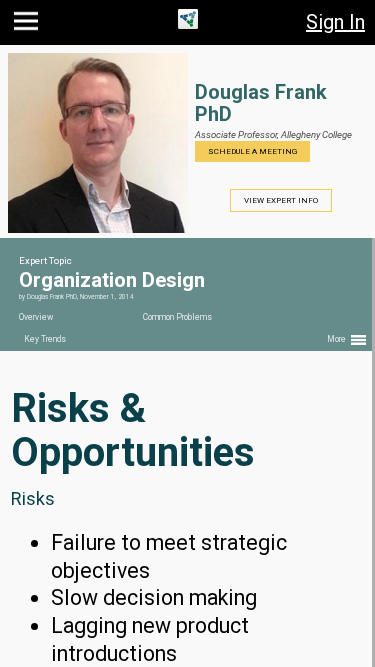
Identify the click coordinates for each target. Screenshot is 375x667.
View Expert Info (281, 200)
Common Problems (177, 317)
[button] (28, 25)
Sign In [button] (335, 22)
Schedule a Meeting (252, 151)
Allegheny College (316, 134)
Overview (36, 317)
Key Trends (45, 339)
